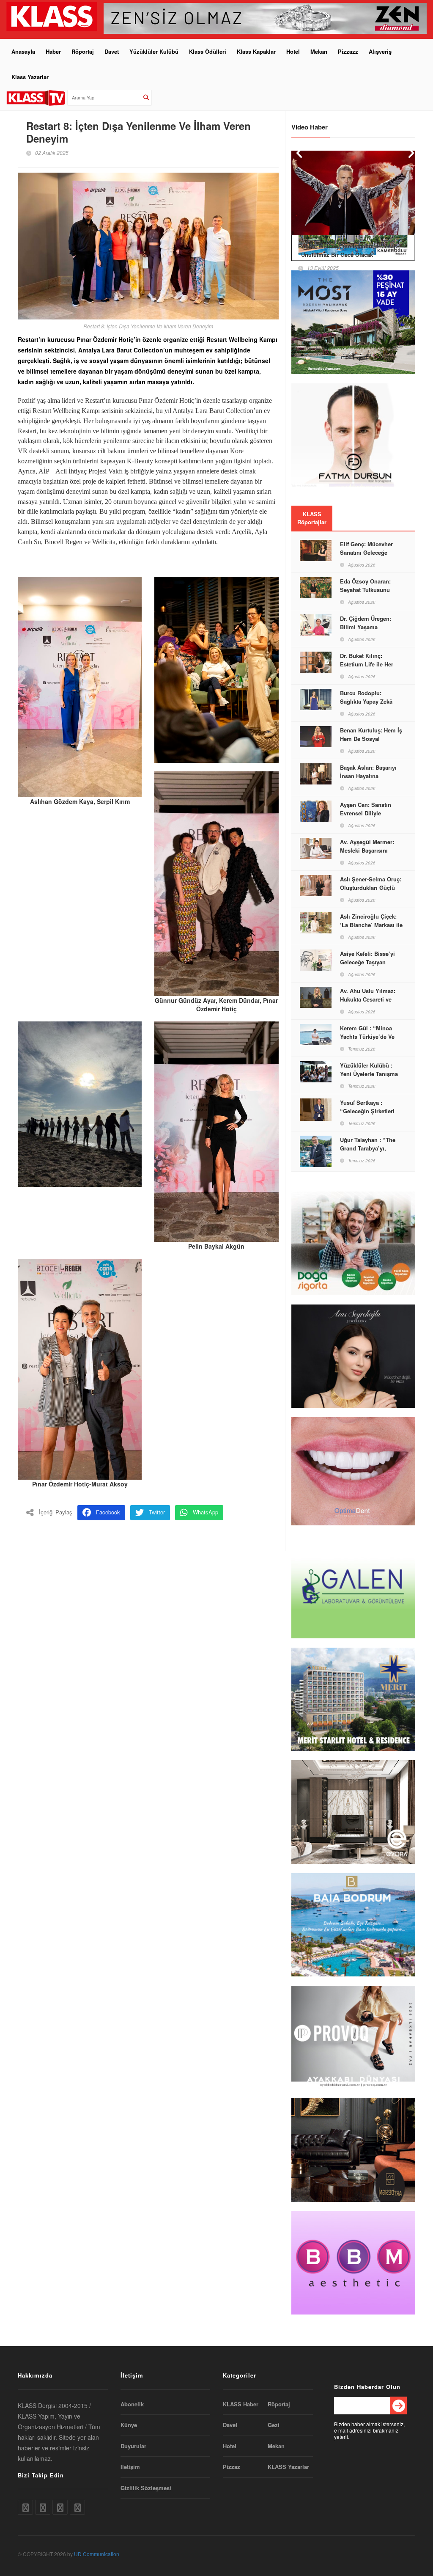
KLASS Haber (241, 2404)
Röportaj (83, 51)
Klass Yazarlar (30, 77)
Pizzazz (348, 51)
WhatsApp (206, 1512)
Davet (112, 51)
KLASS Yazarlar (288, 2467)
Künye (129, 2425)
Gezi (274, 2425)
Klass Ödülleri (208, 51)
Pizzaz (232, 2467)
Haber (53, 51)
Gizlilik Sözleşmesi (146, 2488)
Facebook (108, 1512)
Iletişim (130, 2467)
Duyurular (133, 2446)
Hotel (293, 51)
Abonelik (132, 2404)
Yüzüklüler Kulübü (154, 51)
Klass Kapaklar (256, 51)
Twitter (157, 1512)
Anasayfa (23, 51)
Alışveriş (380, 51)
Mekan (319, 51)
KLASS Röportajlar (312, 518)
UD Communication (97, 2554)
